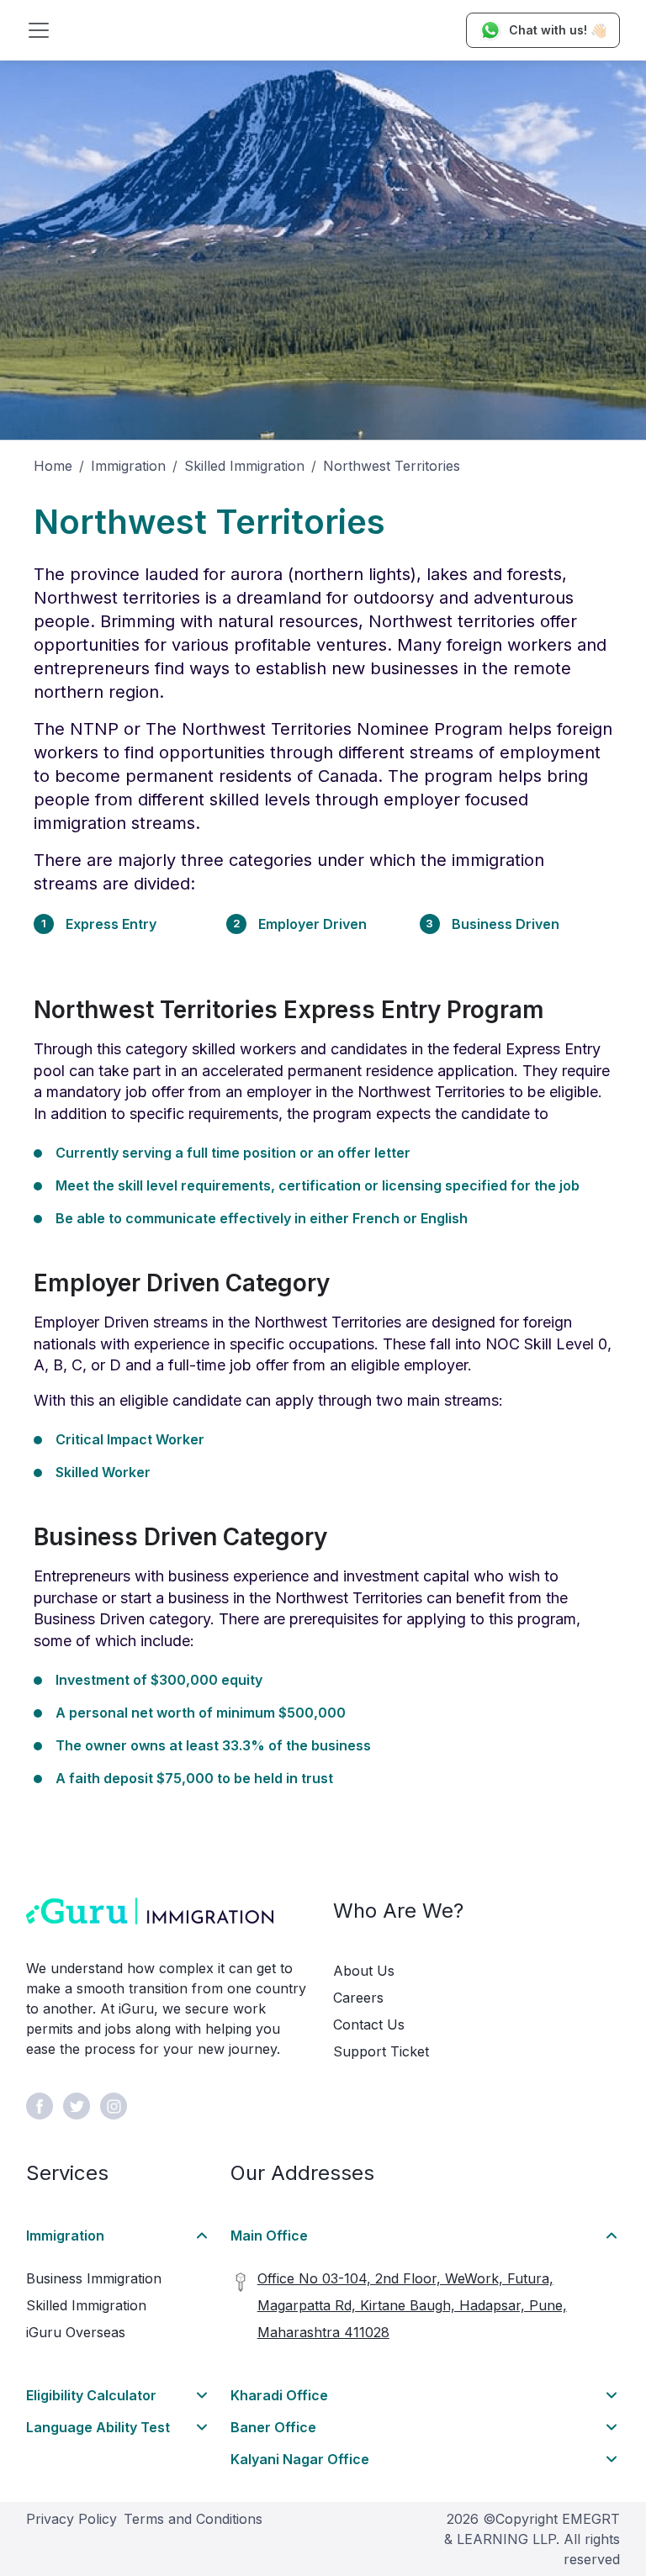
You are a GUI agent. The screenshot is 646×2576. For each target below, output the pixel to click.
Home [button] (53, 466)
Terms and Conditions (193, 2519)
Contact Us (369, 2024)
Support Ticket (381, 2051)
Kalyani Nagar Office (300, 2459)
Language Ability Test (98, 2427)
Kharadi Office (279, 2395)
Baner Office (273, 2427)
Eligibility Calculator (91, 2395)
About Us (364, 1971)
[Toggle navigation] (39, 30)
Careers (358, 1998)
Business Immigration (94, 2278)
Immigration (128, 466)
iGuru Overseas (76, 2332)
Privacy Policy (71, 2519)
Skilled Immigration (244, 466)
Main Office (269, 2236)
